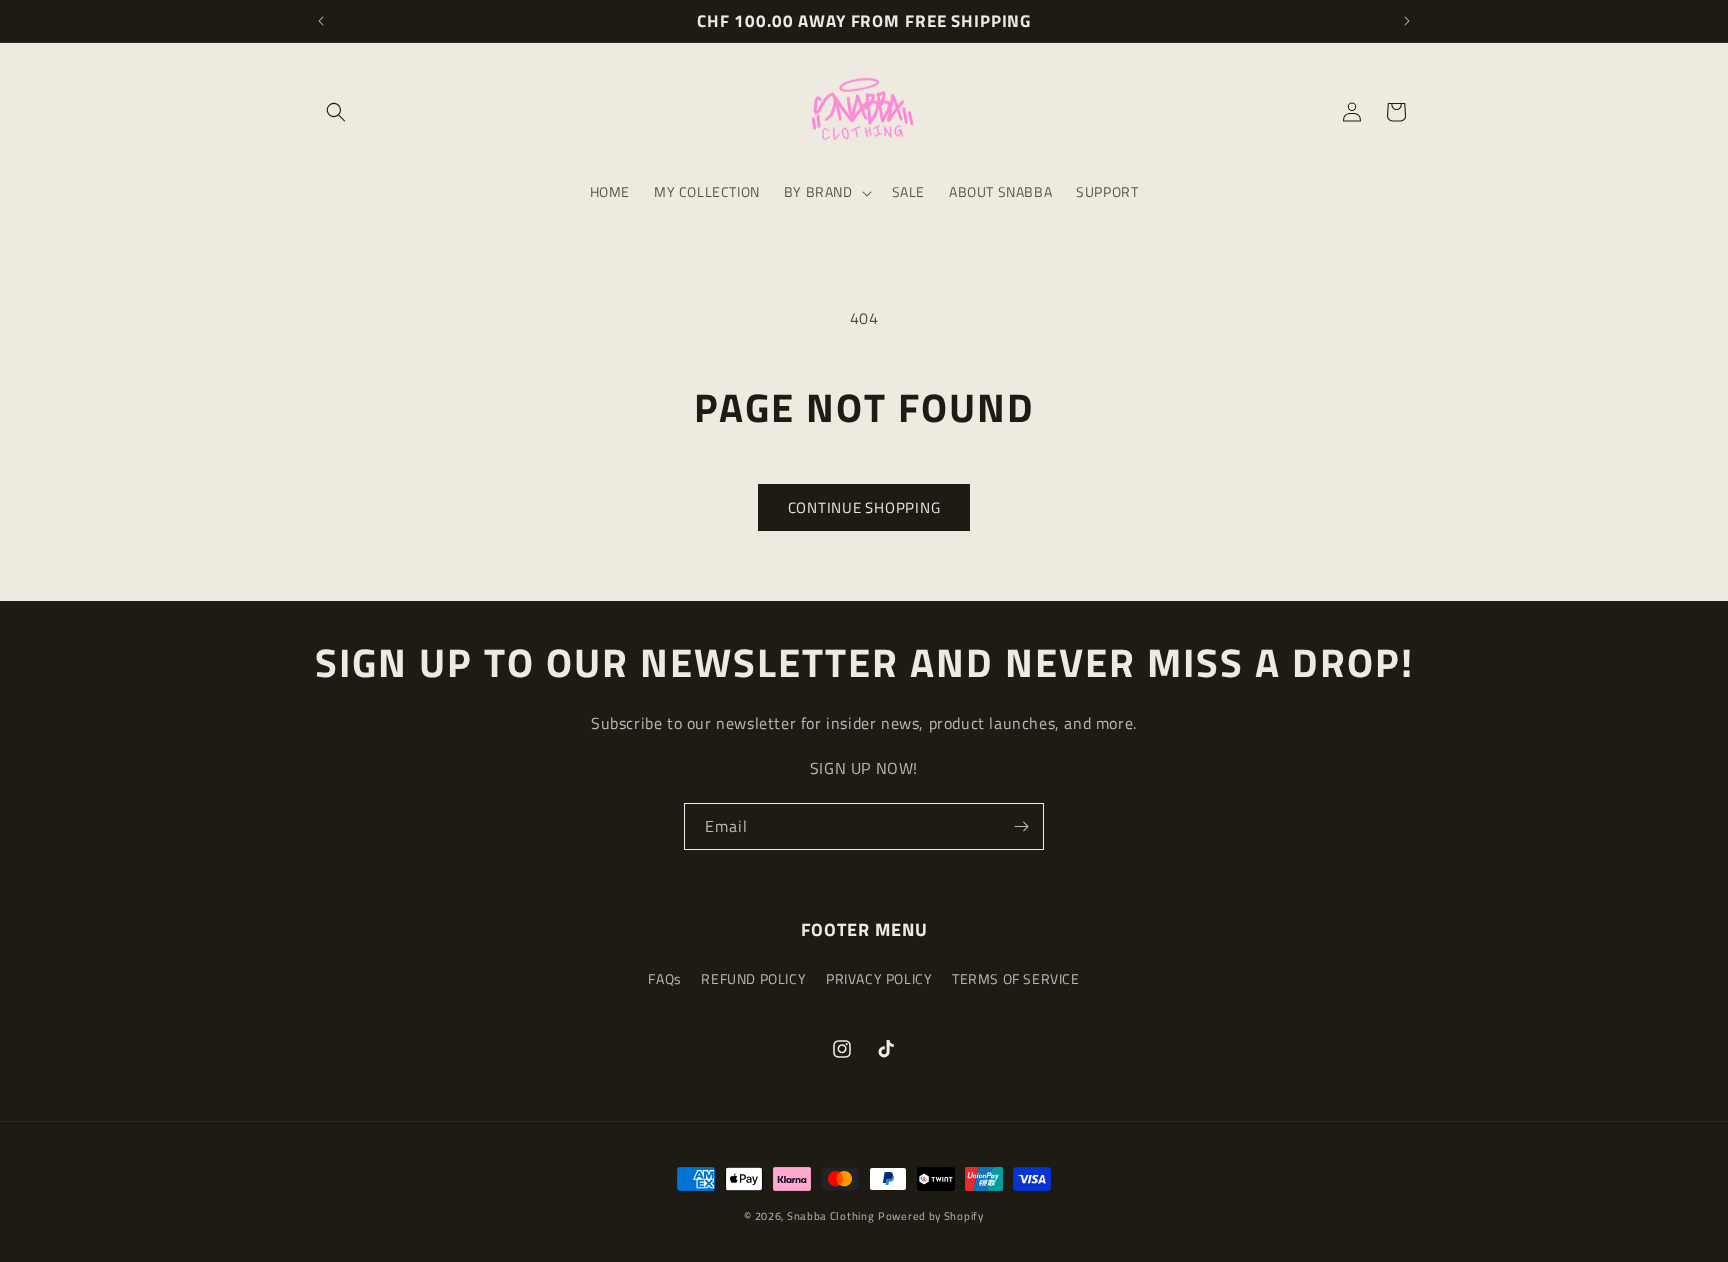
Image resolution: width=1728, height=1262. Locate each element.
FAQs (664, 978)
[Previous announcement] (321, 21)
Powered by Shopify (931, 1216)
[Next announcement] (1407, 21)
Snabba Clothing (831, 1216)
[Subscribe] (1021, 826)
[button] (336, 112)
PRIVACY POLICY (879, 978)
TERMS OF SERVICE (1016, 978)
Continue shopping (864, 507)
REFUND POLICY (753, 978)
